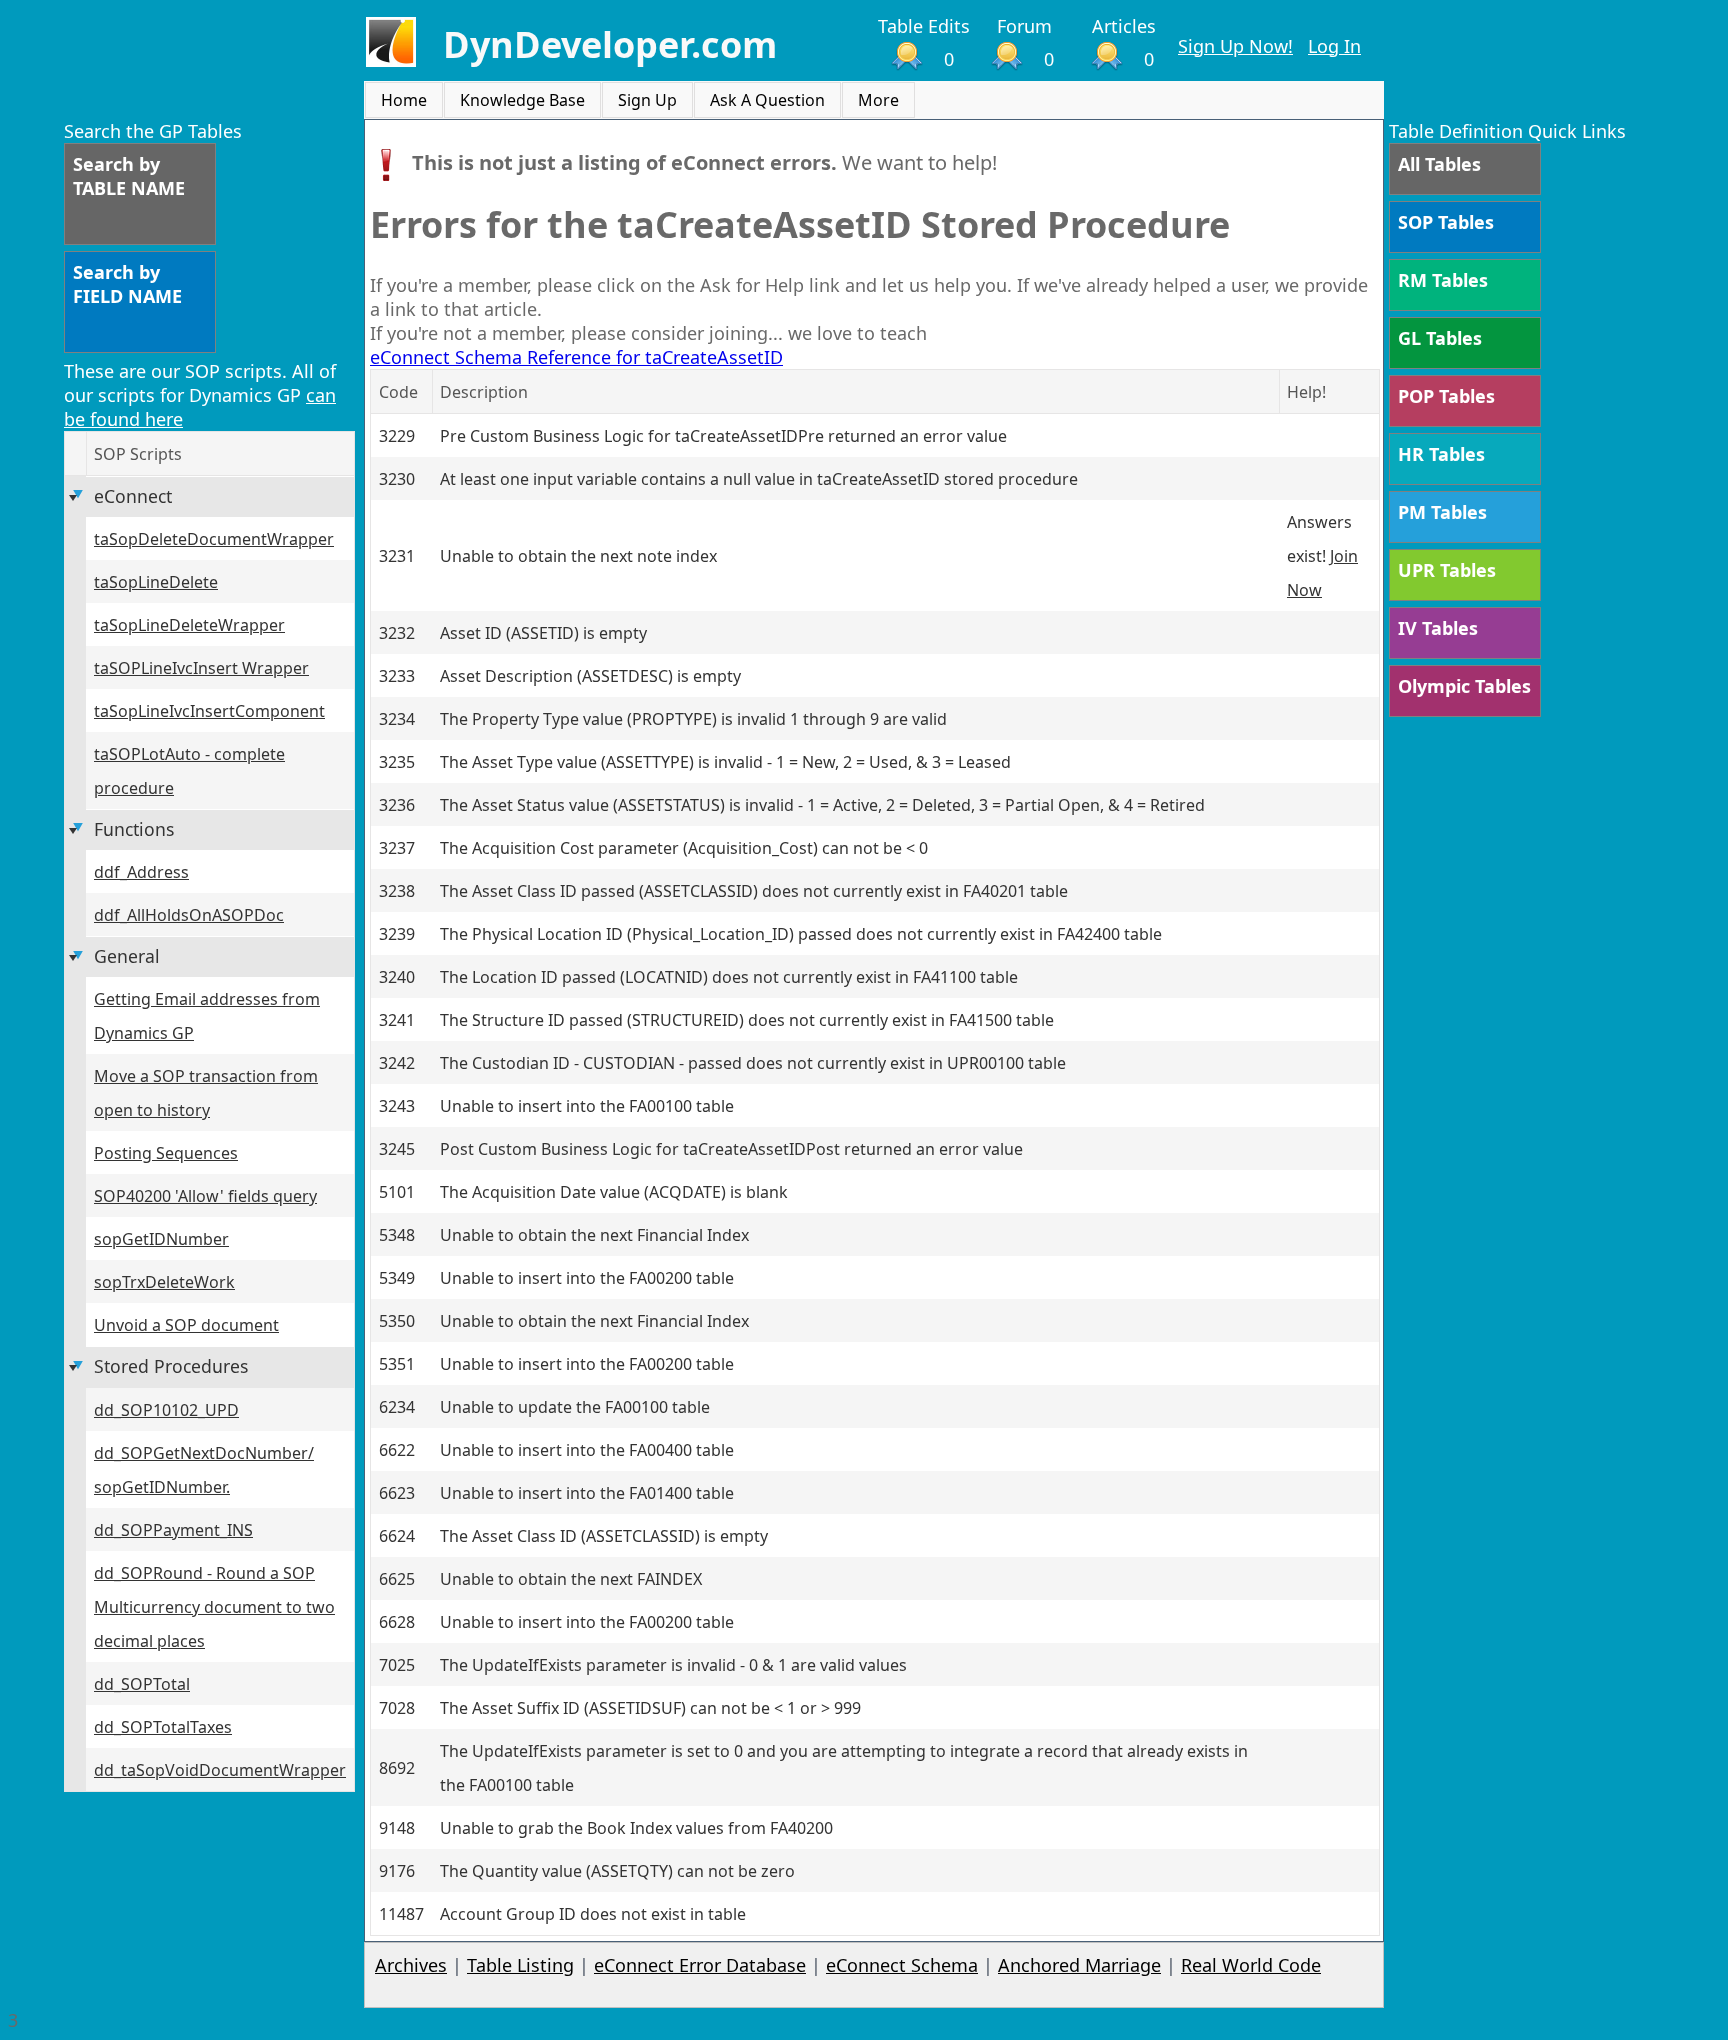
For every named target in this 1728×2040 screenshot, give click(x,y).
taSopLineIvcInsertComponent (209, 711)
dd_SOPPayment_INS (173, 1530)
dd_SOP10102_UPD (166, 1410)
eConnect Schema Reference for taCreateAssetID (576, 357)
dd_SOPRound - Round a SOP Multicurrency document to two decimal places (214, 1607)
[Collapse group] (75, 497)
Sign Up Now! (1235, 46)
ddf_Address (141, 872)
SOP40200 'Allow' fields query (205, 1196)
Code (398, 392)
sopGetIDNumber (161, 1239)
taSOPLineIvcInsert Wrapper (201, 668)
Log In (1334, 46)
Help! (1306, 392)
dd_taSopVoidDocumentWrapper (220, 1770)
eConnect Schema (902, 1965)
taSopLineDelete (156, 582)
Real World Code (1251, 1965)
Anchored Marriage (1079, 1965)
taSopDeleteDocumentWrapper (214, 539)
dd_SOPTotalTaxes (163, 1727)
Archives (411, 1965)
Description (484, 392)
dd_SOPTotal (142, 1684)
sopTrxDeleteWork (164, 1282)
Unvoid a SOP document (186, 1325)
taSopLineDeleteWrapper (189, 625)
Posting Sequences (166, 1153)
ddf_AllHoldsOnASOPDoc (189, 915)
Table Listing (520, 1965)
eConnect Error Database (700, 1965)
